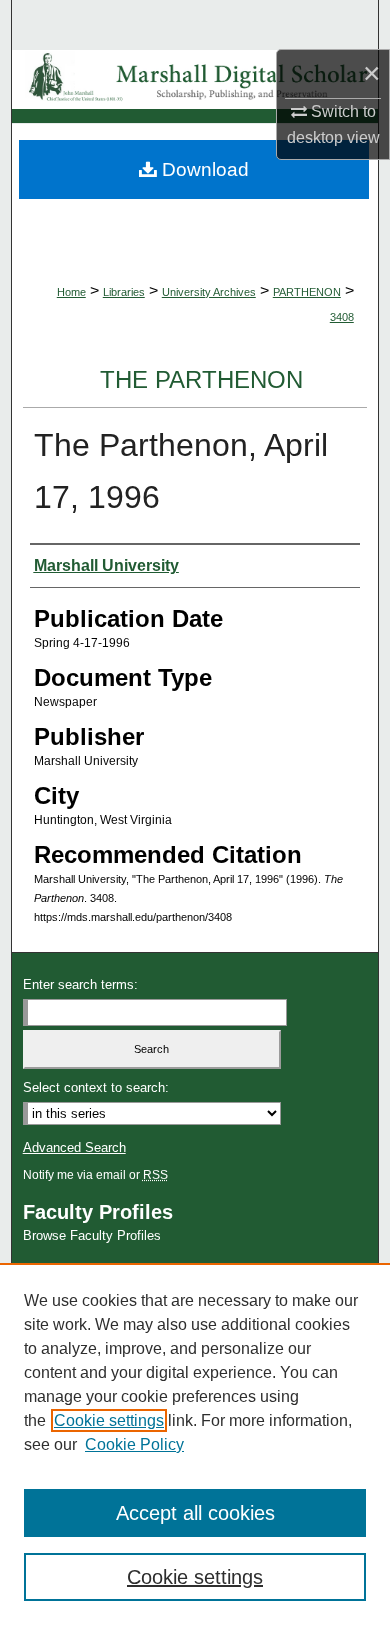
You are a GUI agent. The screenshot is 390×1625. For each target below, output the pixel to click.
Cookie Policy (134, 1444)
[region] (195, 1444)
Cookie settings (109, 1420)
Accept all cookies (195, 1513)
